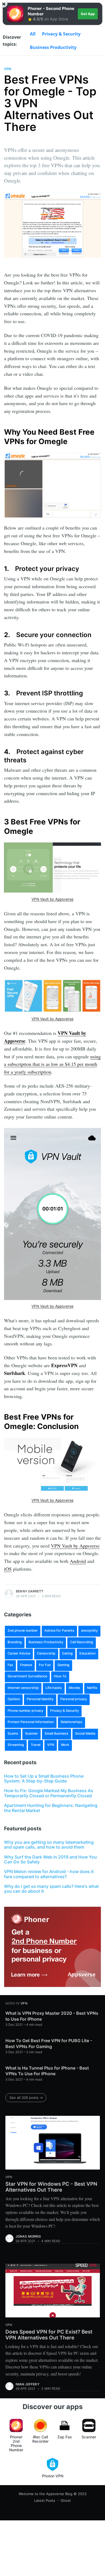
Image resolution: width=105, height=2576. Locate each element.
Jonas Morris (28, 2236)
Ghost (66, 2500)
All (33, 34)
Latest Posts (45, 2500)
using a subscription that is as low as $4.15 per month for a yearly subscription (52, 1064)
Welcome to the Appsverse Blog (45, 2494)
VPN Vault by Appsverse (52, 899)
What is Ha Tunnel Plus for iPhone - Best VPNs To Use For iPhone (47, 2071)
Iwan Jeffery (27, 2384)
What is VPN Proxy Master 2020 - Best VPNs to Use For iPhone (52, 2016)
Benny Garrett (30, 1591)
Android (78, 1561)
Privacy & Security (61, 34)
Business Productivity (53, 47)
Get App (88, 14)
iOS (8, 1569)
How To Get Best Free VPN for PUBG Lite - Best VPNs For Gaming (49, 2043)
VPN (8, 69)
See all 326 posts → (26, 2098)
